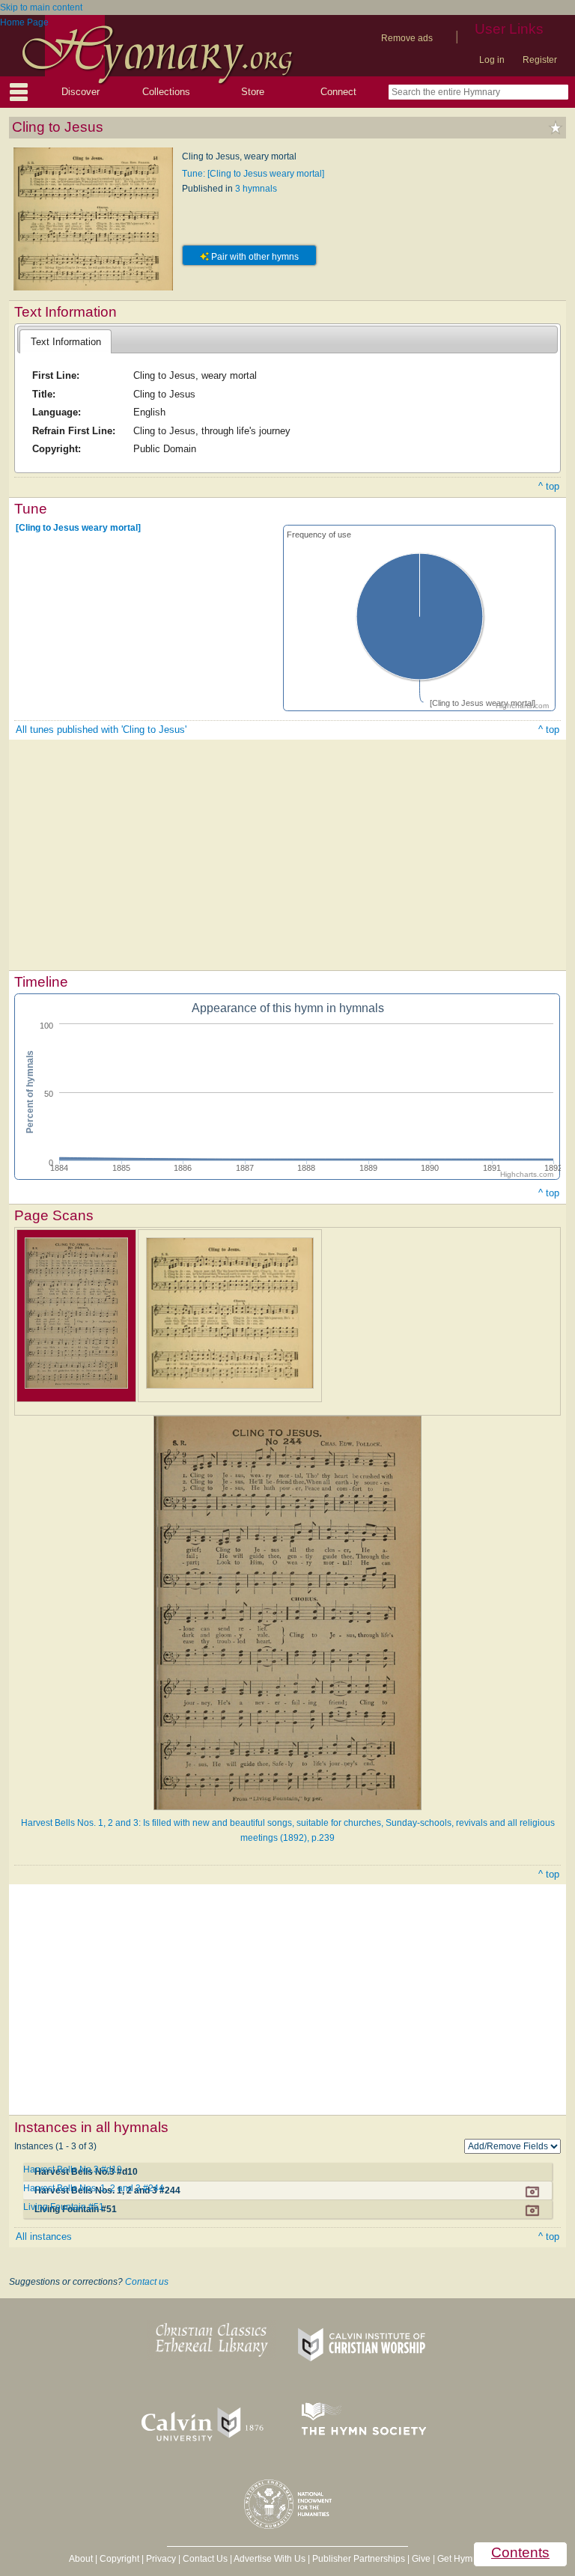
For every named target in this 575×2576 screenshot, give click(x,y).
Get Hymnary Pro (472, 2559)
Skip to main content (41, 7)
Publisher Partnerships (359, 2559)
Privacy (161, 2559)
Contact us (147, 2282)
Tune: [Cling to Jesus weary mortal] (253, 174)
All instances (44, 2237)
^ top (549, 486)
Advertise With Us (270, 2559)
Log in (492, 60)
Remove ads (407, 38)
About (81, 2559)
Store (253, 92)
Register (540, 60)
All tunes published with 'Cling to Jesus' (101, 730)
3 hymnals (256, 189)
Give (421, 2559)
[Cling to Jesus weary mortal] (78, 528)
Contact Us (205, 2559)
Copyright (119, 2559)
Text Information (66, 342)
